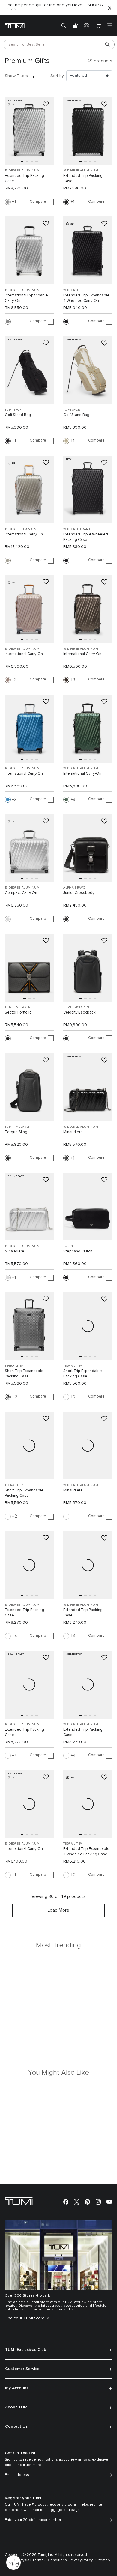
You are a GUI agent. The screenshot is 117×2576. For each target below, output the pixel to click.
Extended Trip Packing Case (24, 179)
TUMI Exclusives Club (26, 2350)
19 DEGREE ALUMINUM (22, 171)
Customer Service (22, 2369)
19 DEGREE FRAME (77, 529)
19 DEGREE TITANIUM (21, 529)
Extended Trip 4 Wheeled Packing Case (86, 537)
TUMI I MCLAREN (18, 1007)
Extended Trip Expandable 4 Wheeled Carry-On (86, 298)
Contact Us (16, 2426)
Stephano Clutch (78, 1251)
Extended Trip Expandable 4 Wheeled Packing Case (86, 1852)
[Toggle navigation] (109, 26)
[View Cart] (98, 26)
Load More (58, 1910)
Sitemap (103, 2560)
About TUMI (17, 2407)
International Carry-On (24, 534)
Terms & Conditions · (50, 2560)
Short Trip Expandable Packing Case (24, 1374)
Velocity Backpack (79, 1013)
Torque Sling (16, 1132)
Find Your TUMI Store (25, 2318)
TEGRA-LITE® (14, 1366)
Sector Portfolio (18, 1013)
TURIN (68, 1246)
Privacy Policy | (82, 2560)
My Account (17, 2388)
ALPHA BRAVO (74, 888)
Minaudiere (73, 1132)
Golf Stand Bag (18, 415)
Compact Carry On (21, 893)
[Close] (109, 8)
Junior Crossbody (79, 893)
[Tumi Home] (15, 26)
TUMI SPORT (14, 410)
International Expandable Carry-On (26, 298)
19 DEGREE (71, 290)
